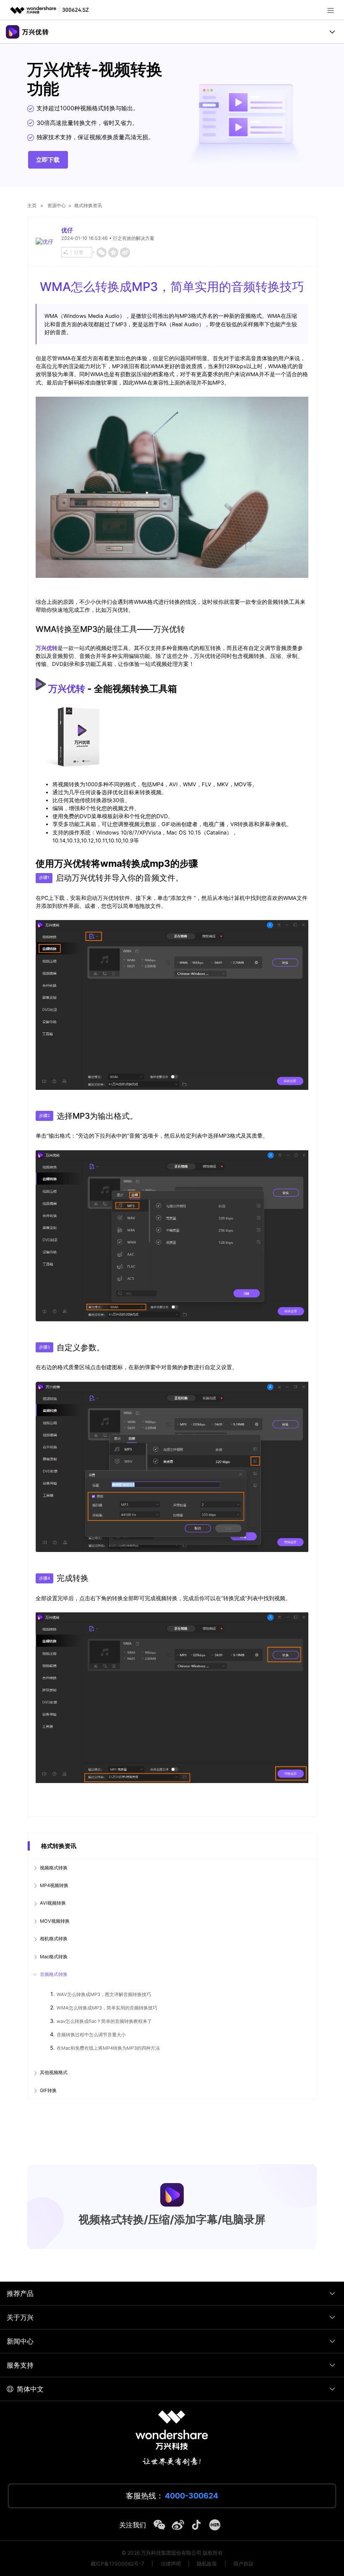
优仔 (67, 230)
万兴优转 (67, 688)
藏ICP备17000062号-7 (117, 2564)
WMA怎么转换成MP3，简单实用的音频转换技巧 (107, 2008)
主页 (32, 205)
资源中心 (57, 205)
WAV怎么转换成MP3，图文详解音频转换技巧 (104, 1994)
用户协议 (243, 2564)
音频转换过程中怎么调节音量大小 (91, 2035)
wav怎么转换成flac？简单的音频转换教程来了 (104, 2021)
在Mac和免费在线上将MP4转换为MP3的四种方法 (108, 2048)
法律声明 (171, 2564)
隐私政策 (207, 2564)
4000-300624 (192, 2496)
